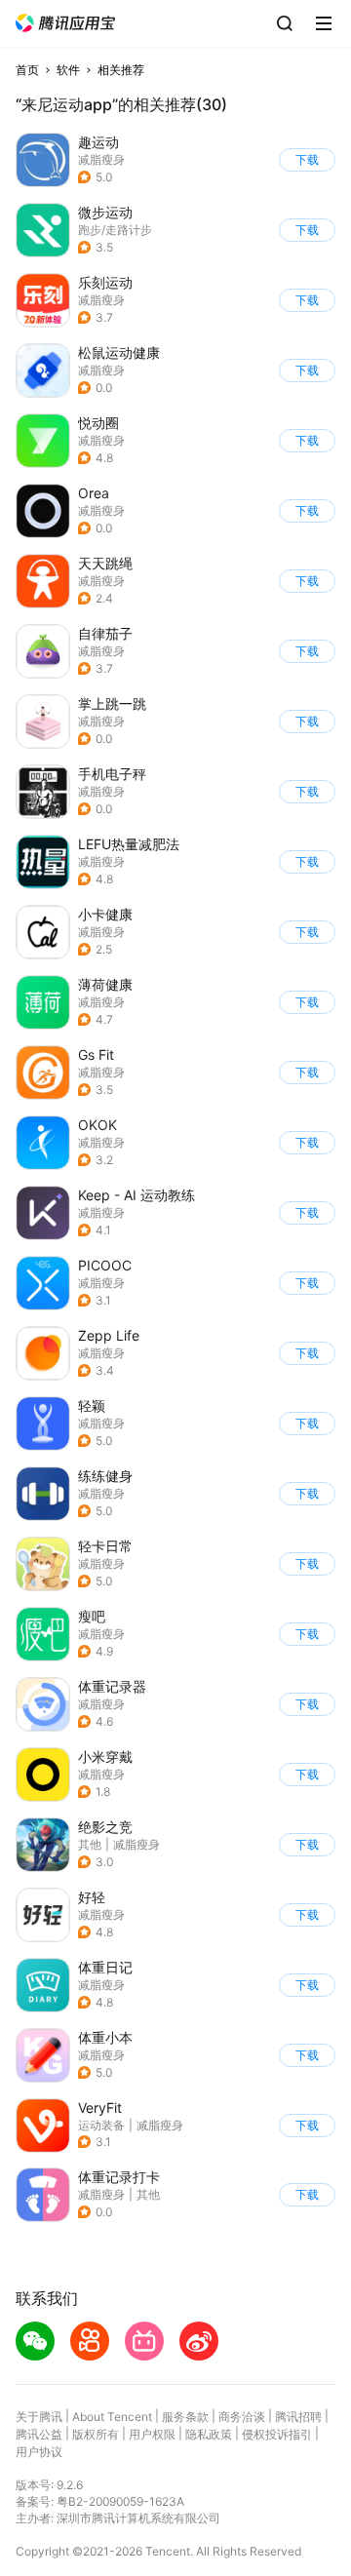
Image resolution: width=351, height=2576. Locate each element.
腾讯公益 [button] (39, 2434)
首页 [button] (27, 70)
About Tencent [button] (112, 2417)
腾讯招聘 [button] (298, 2417)
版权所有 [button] (96, 2434)
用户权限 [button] (152, 2434)
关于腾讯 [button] (39, 2417)
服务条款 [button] (185, 2417)
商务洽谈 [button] (242, 2417)
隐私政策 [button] (209, 2434)
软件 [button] (68, 70)
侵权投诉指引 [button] (277, 2434)
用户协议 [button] (39, 2452)
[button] (65, 23)
